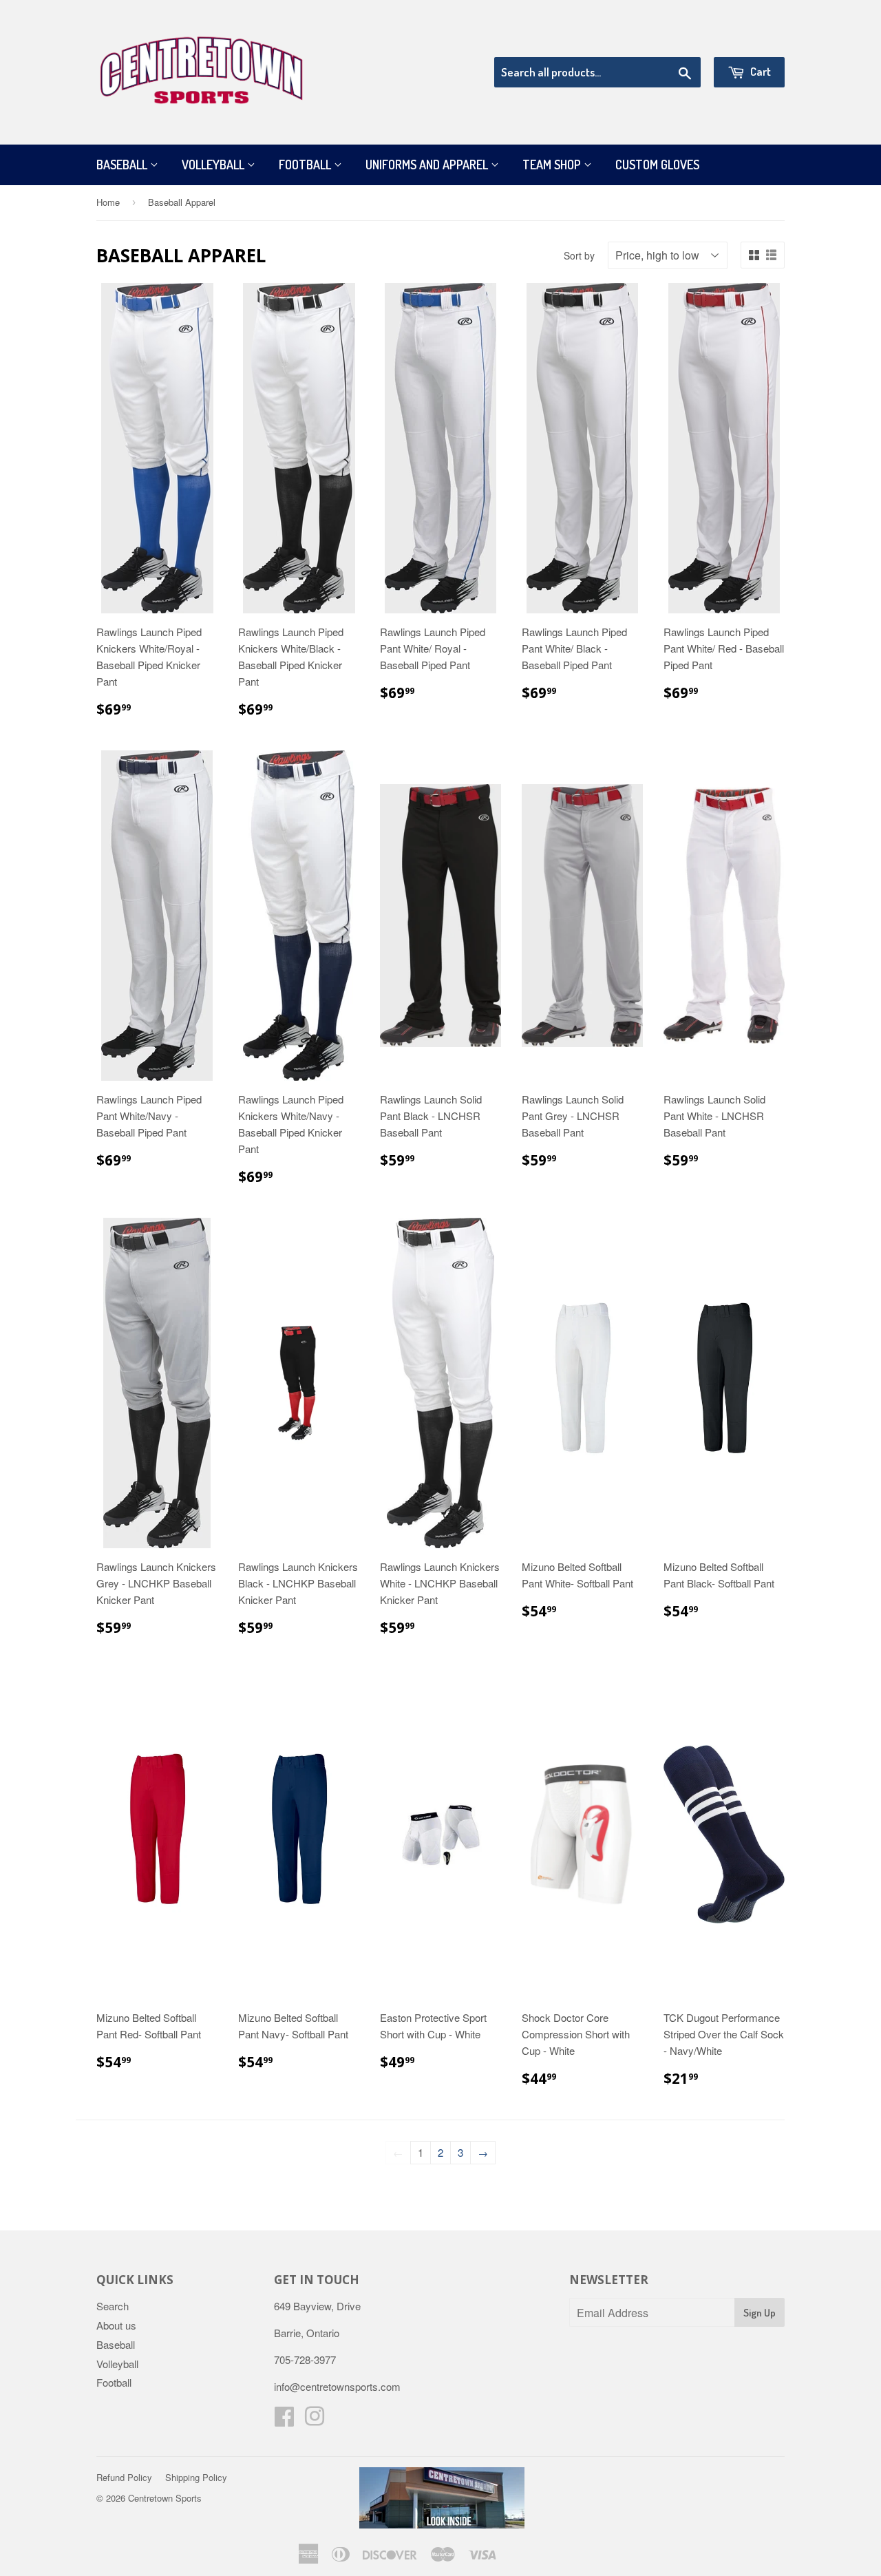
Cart (760, 71)
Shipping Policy (196, 2477)
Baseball (123, 165)
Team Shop (553, 165)
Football (306, 165)
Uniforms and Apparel (428, 165)
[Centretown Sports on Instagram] (315, 2420)
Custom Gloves (657, 165)
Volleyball (214, 165)
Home (108, 202)
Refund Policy (124, 2477)
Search (113, 2306)
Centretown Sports (165, 2498)
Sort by (579, 255)
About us (116, 2325)
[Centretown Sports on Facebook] (284, 2420)
